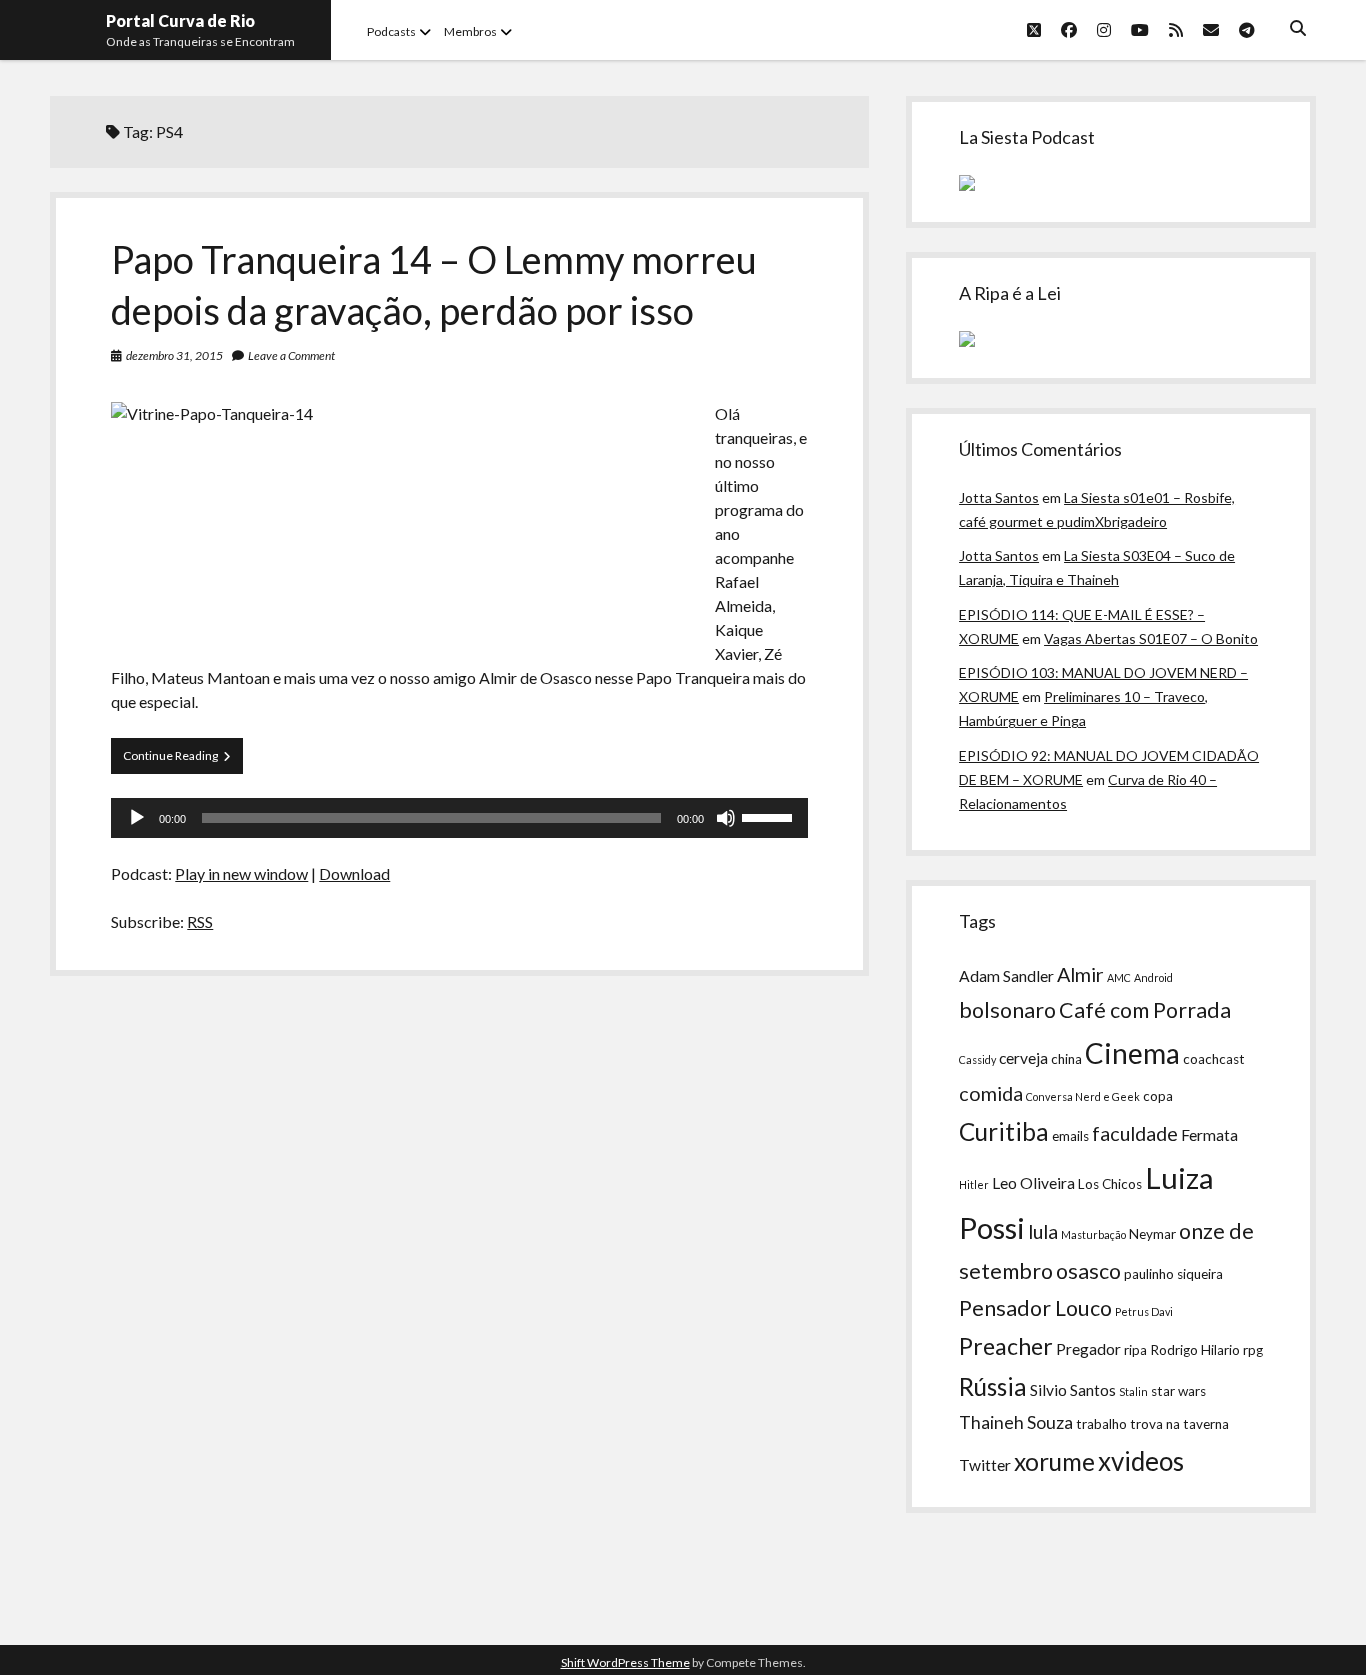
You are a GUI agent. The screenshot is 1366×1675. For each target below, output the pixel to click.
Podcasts (391, 31)
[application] (459, 818)
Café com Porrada (1145, 1010)
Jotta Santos (999, 497)
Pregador (1088, 1349)
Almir (1080, 974)
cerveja (1023, 1058)
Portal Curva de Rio (180, 20)
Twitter (985, 1465)
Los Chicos (1110, 1184)
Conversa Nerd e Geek (1083, 1096)
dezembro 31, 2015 (174, 355)
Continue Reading (183, 760)
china (1066, 1059)
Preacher (1006, 1346)
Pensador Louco (1035, 1308)
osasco (1088, 1271)
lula (1043, 1231)
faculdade (1135, 1133)
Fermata (1209, 1135)
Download (354, 873)
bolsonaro (1007, 1010)
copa (1158, 1096)
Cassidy (977, 1059)
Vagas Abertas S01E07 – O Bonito (1151, 638)
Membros (470, 31)
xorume (1054, 1461)
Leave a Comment (291, 355)
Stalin (1133, 1391)
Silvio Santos (1073, 1390)
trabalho (1101, 1424)
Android (1153, 977)
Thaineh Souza (1016, 1422)
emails (1070, 1136)
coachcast (1214, 1059)
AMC (1119, 977)
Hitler (974, 1184)
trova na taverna (1179, 1424)
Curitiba (1004, 1131)
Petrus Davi (1144, 1311)
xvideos (1141, 1461)
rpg (1253, 1350)
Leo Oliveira (1033, 1183)
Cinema (1132, 1053)
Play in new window (241, 873)
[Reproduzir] (137, 818)
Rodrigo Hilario (1195, 1350)
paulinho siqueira (1173, 1274)
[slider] (770, 816)
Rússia (993, 1386)
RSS (200, 921)
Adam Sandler (1006, 976)
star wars (1178, 1391)
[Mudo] (726, 818)
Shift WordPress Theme (625, 1662)
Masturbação (1093, 1234)
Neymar (1152, 1234)
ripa (1135, 1350)
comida (991, 1093)
